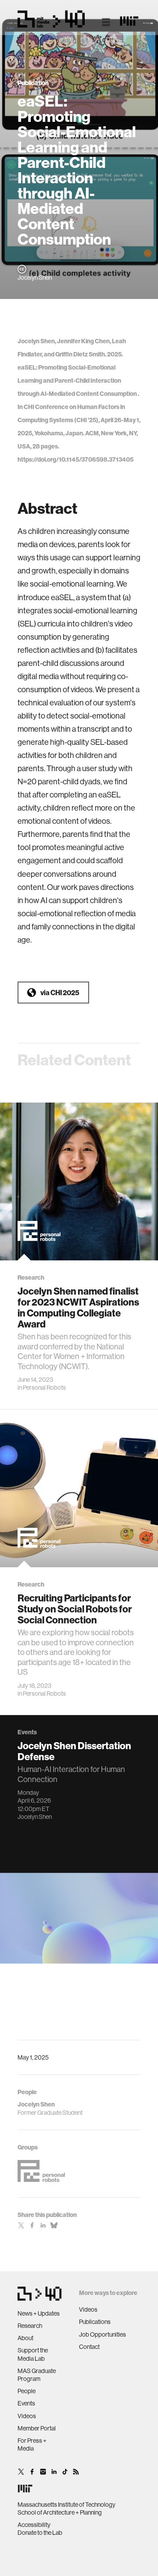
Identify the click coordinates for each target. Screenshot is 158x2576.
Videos (27, 2416)
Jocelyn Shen (35, 1817)
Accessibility (34, 2525)
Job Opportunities (102, 2334)
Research (30, 2326)
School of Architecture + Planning (60, 2512)
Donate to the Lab (40, 2533)
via (60, 993)
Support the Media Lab (33, 2354)
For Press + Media (32, 2444)
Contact (89, 2347)
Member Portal (37, 2428)
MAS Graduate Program (37, 2375)
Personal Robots (44, 1388)
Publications (95, 2322)
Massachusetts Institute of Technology (66, 2505)
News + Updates (39, 2313)
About (25, 2338)
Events (26, 2403)
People (27, 2391)
